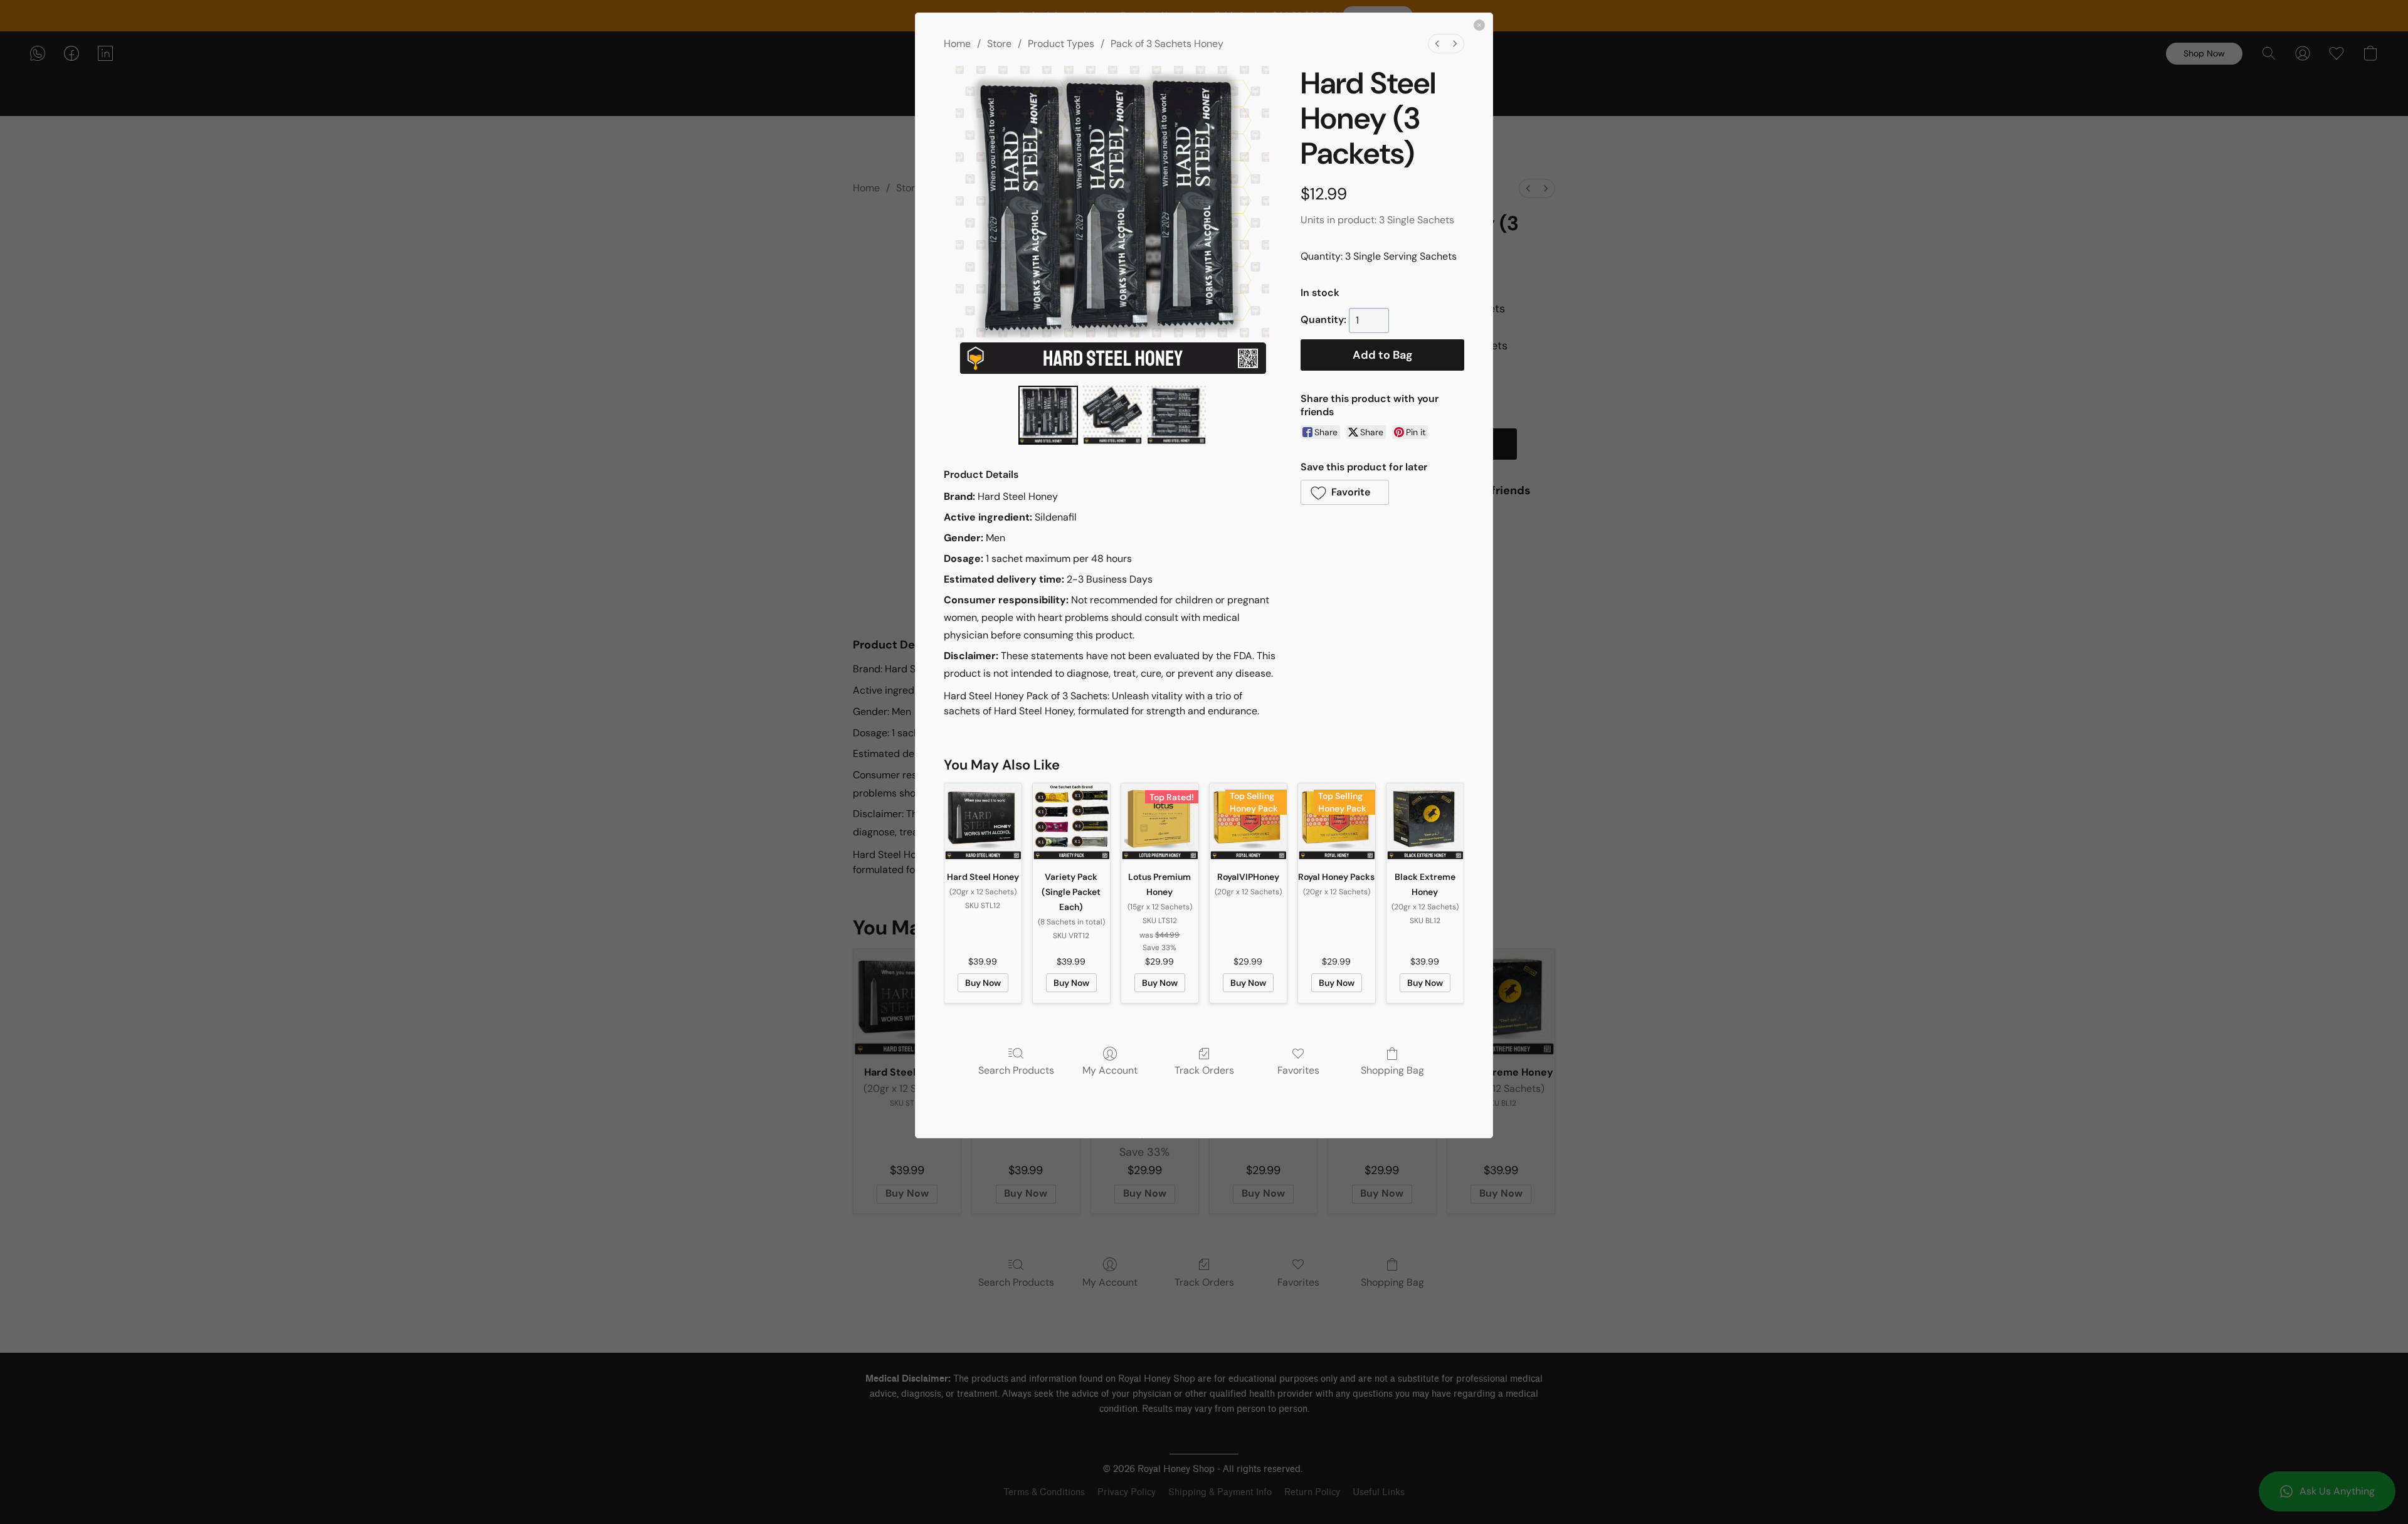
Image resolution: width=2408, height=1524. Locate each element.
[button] (1345, 492)
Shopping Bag (1392, 1070)
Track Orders (1204, 1070)
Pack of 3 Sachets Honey (1167, 44)
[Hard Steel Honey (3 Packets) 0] (1048, 415)
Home (957, 44)
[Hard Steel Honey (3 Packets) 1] (1112, 415)
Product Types (1061, 44)
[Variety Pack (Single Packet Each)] (1071, 822)
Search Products (1016, 1070)
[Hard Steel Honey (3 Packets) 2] (1176, 415)
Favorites (1298, 1070)
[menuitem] (1437, 44)
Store (999, 44)
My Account (1110, 1070)
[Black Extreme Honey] (1425, 822)
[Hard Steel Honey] (983, 822)
